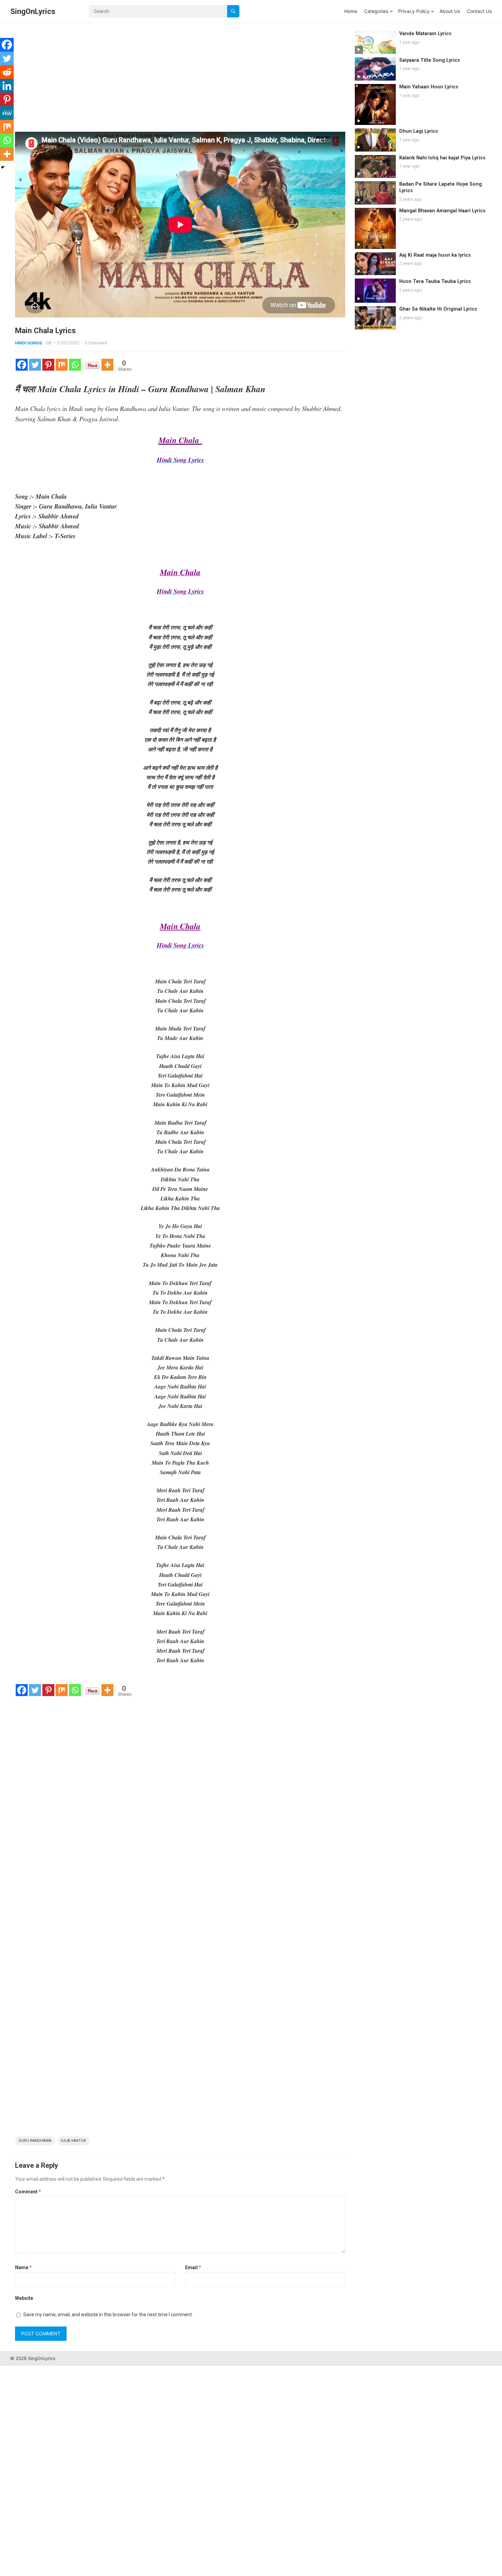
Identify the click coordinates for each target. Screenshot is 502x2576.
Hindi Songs (29, 343)
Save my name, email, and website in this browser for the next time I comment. (108, 2315)
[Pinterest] (48, 365)
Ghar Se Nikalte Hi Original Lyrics (438, 309)
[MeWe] (7, 113)
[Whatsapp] (75, 365)
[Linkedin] (7, 86)
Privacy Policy (414, 11)
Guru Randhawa (35, 2141)
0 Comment (96, 343)
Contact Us (479, 11)
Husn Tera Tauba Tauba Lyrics (435, 281)
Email (193, 2267)
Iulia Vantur (73, 2141)
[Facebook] (22, 365)
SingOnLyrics (33, 11)
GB (49, 343)
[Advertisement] (180, 81)
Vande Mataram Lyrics (425, 34)
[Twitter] (35, 365)
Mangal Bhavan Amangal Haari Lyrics (442, 211)
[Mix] (62, 365)
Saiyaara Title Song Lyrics (430, 60)
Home (351, 11)
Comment (28, 2192)
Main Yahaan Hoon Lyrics (429, 87)
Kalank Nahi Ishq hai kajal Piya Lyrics (442, 158)
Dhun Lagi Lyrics (419, 131)
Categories (376, 11)
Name (23, 2267)
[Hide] (3, 167)
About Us (450, 11)
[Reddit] (7, 72)
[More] (107, 365)
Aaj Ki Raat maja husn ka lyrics (435, 255)
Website (24, 2298)
